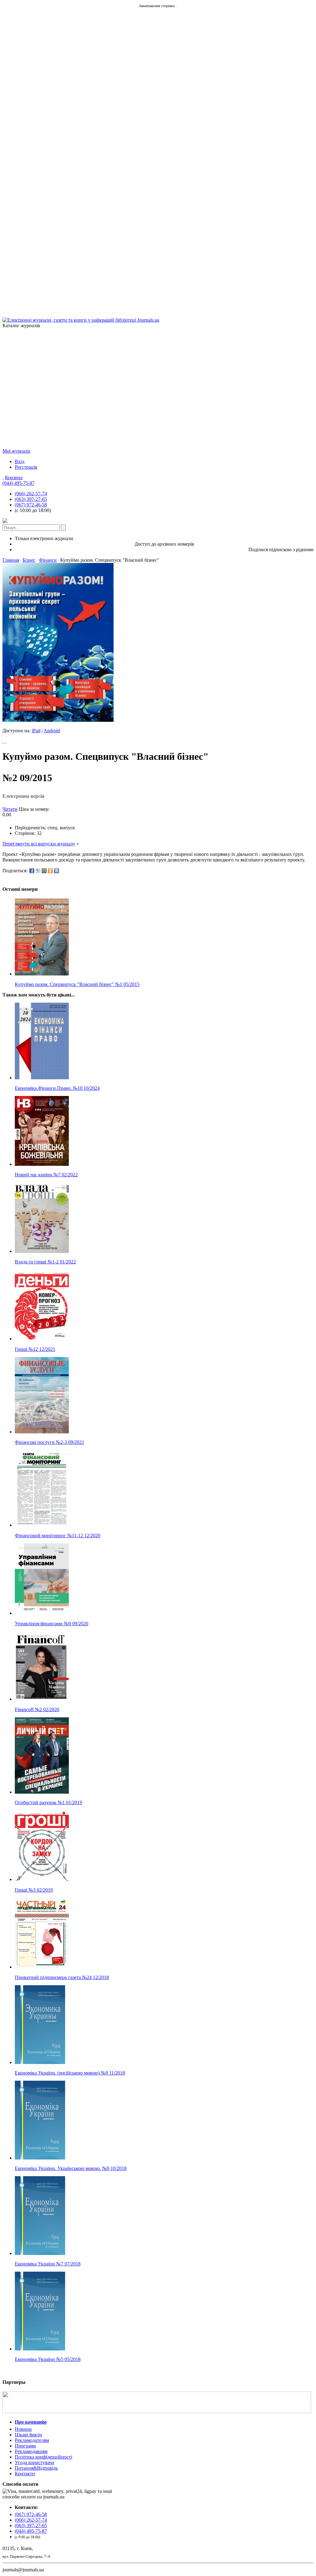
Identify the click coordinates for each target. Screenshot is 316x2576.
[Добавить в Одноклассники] (50, 871)
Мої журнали (16, 451)
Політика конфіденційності (44, 2457)
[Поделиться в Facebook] (32, 871)
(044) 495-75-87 (19, 483)
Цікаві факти (28, 2435)
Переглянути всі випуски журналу (39, 844)
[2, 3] (3, 741)
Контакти (25, 2474)
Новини (23, 2429)
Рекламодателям (32, 2440)
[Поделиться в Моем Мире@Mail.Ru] (44, 871)
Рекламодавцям (31, 2451)
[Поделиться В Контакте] (56, 871)
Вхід (20, 461)
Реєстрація (26, 467)
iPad (36, 731)
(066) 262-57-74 (31, 494)
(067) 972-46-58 (31, 505)
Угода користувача (34, 2462)
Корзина (14, 478)
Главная (11, 560)
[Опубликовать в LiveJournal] (38, 871)
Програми (25, 2446)
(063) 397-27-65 (31, 499)
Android (52, 731)
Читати (10, 809)
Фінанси (48, 560)
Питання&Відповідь (36, 2468)
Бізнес (29, 560)
